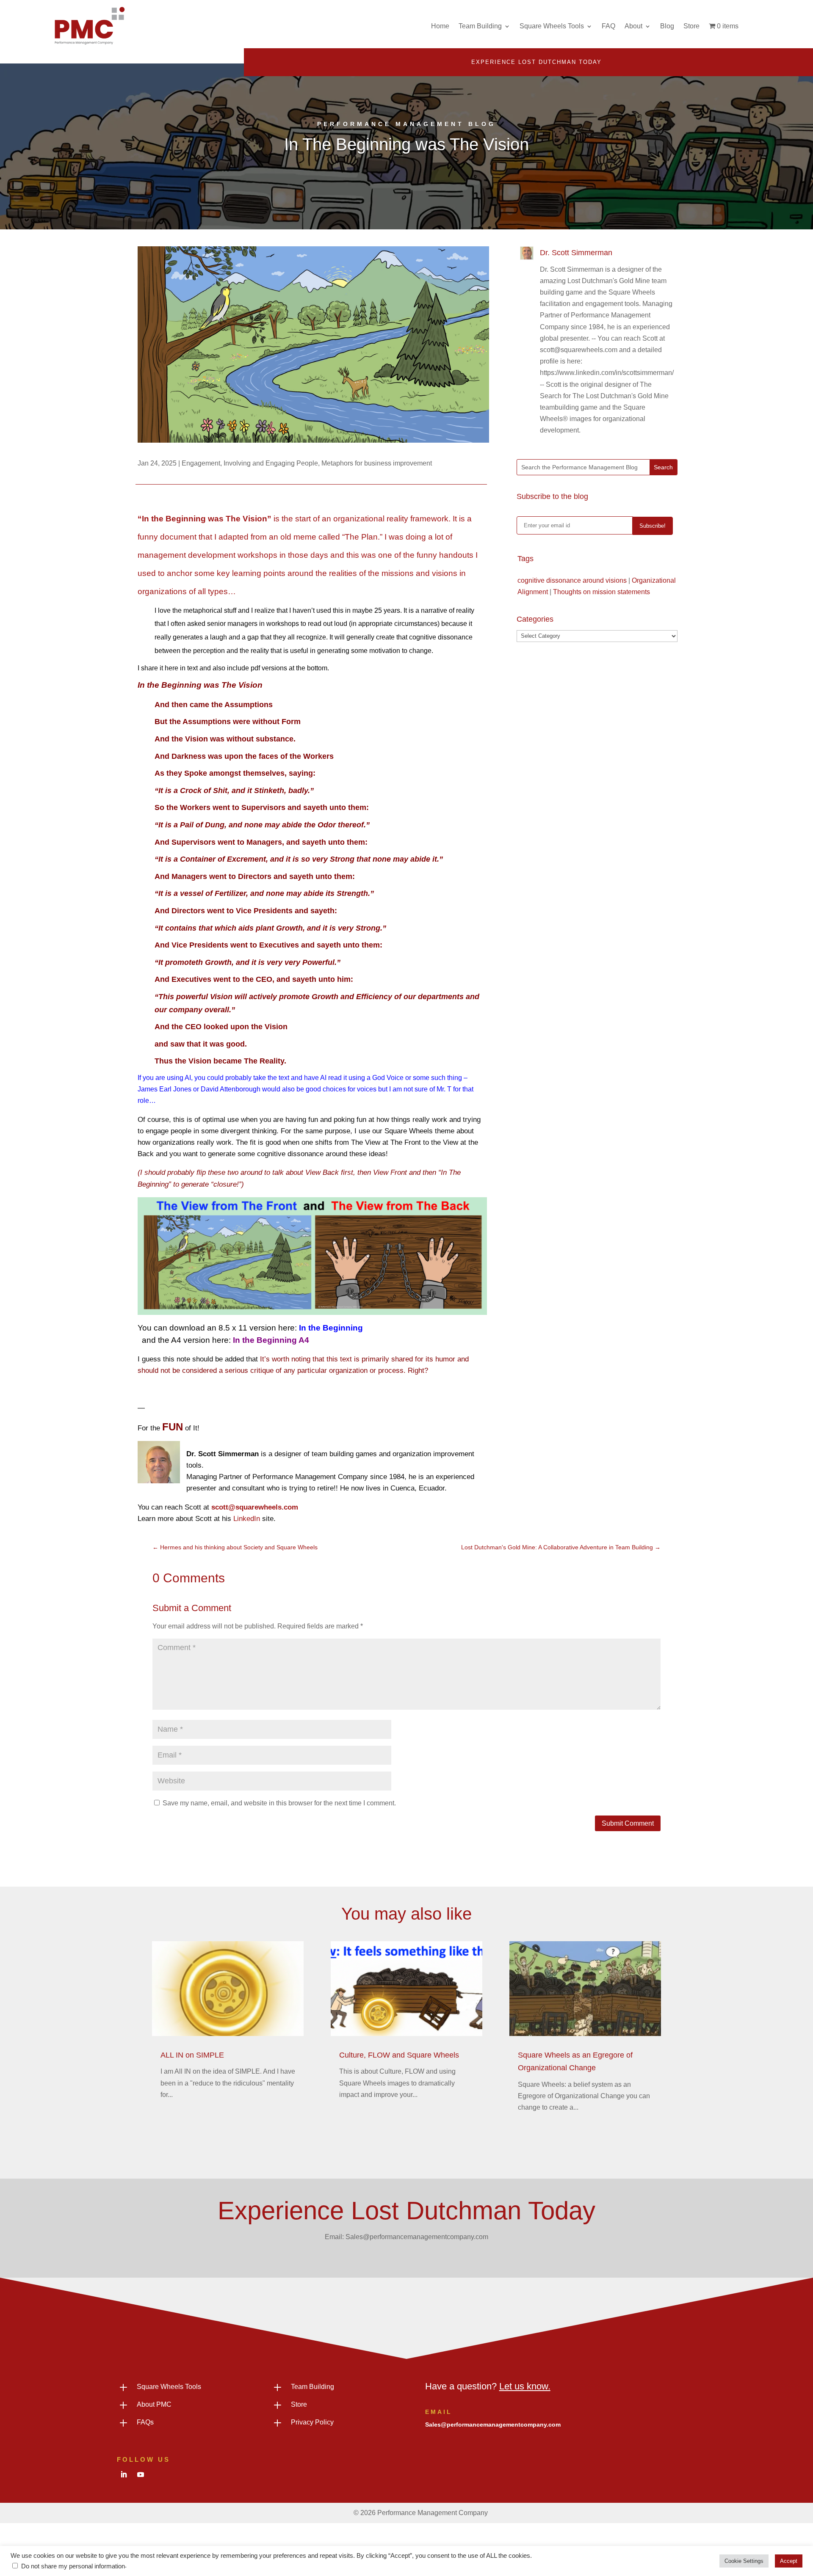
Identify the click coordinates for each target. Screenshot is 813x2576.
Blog (667, 26)
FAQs (145, 2422)
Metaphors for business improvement (377, 463)
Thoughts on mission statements (601, 592)
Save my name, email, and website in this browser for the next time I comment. (279, 1803)
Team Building (480, 26)
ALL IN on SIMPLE (192, 2055)
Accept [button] (789, 2561)
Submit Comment (628, 1823)
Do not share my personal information (73, 2566)
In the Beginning (331, 1328)
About (633, 26)
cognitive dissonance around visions (572, 580)
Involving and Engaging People (271, 463)
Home (440, 26)
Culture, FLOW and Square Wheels (399, 2055)
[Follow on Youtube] (141, 2474)
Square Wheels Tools (552, 26)
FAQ (608, 26)
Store (691, 26)
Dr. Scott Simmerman (576, 253)
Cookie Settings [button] (744, 2561)
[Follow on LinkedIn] (124, 2474)
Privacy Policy (312, 2422)
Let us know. (525, 2386)
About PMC (154, 2404)
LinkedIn (247, 1519)
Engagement (201, 463)
